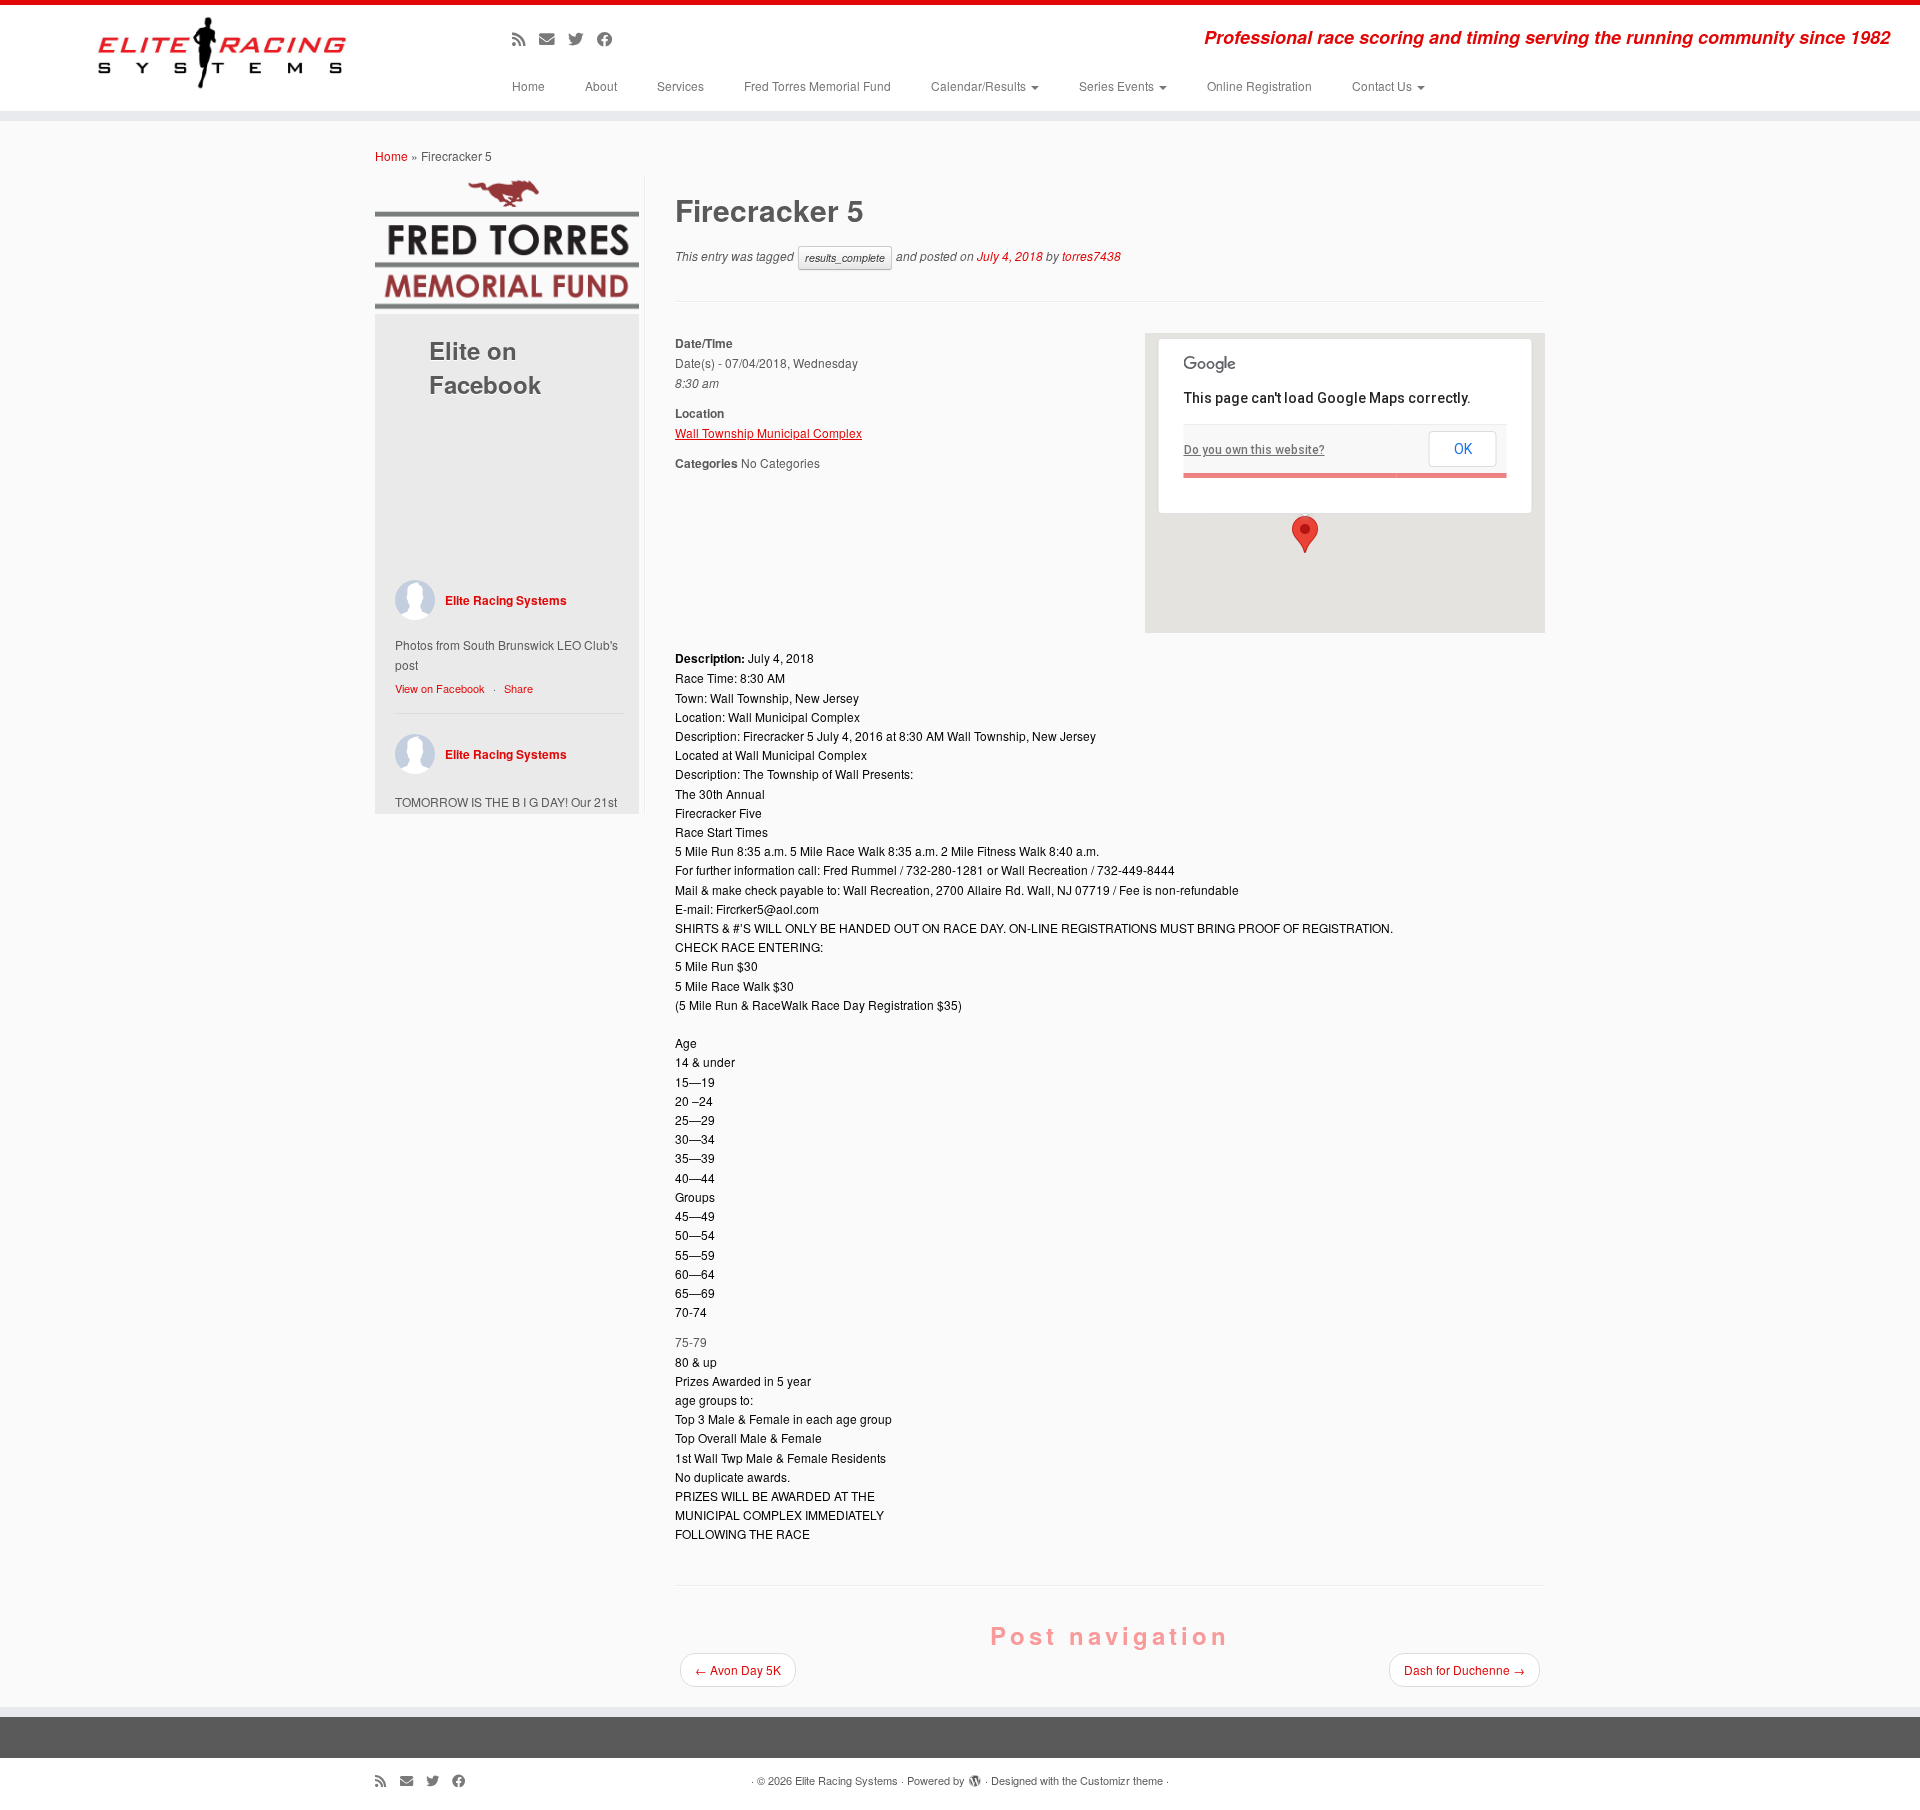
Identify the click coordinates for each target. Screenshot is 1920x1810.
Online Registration (1259, 85)
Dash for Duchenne (1464, 1669)
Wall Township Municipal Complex (768, 432)
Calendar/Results (980, 85)
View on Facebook (440, 688)
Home (528, 85)
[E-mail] (553, 38)
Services (680, 85)
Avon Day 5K (738, 1669)
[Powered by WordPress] (975, 1776)
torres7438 (1091, 255)
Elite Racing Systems (506, 600)
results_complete (845, 257)
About (601, 85)
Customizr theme (1121, 1780)
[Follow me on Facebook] (611, 38)
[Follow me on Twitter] (582, 38)
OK (1463, 449)
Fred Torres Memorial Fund (817, 85)
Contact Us (1383, 85)
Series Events (1118, 85)
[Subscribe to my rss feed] (525, 38)
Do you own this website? (1254, 450)
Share (518, 688)
